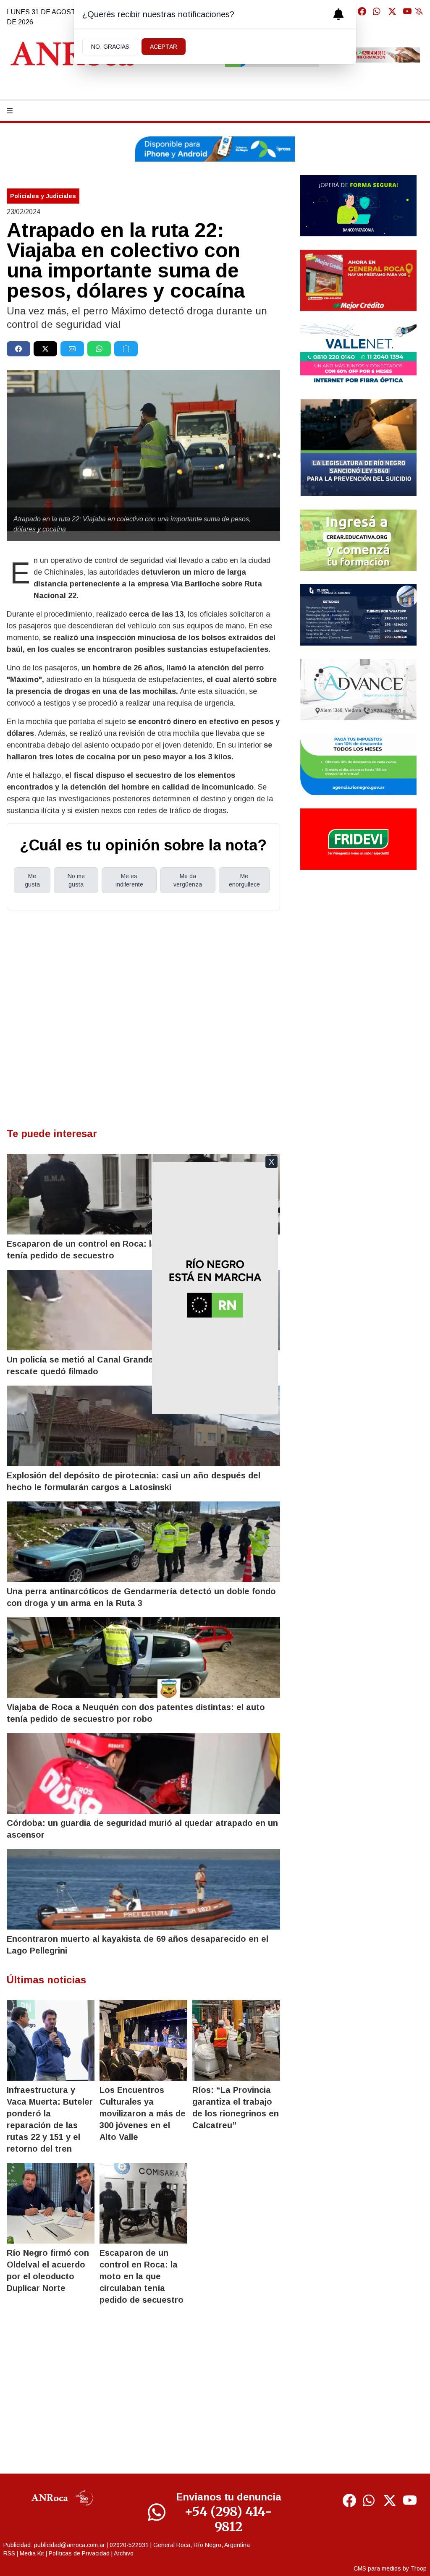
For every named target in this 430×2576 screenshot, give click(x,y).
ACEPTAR (164, 47)
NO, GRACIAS (110, 47)
